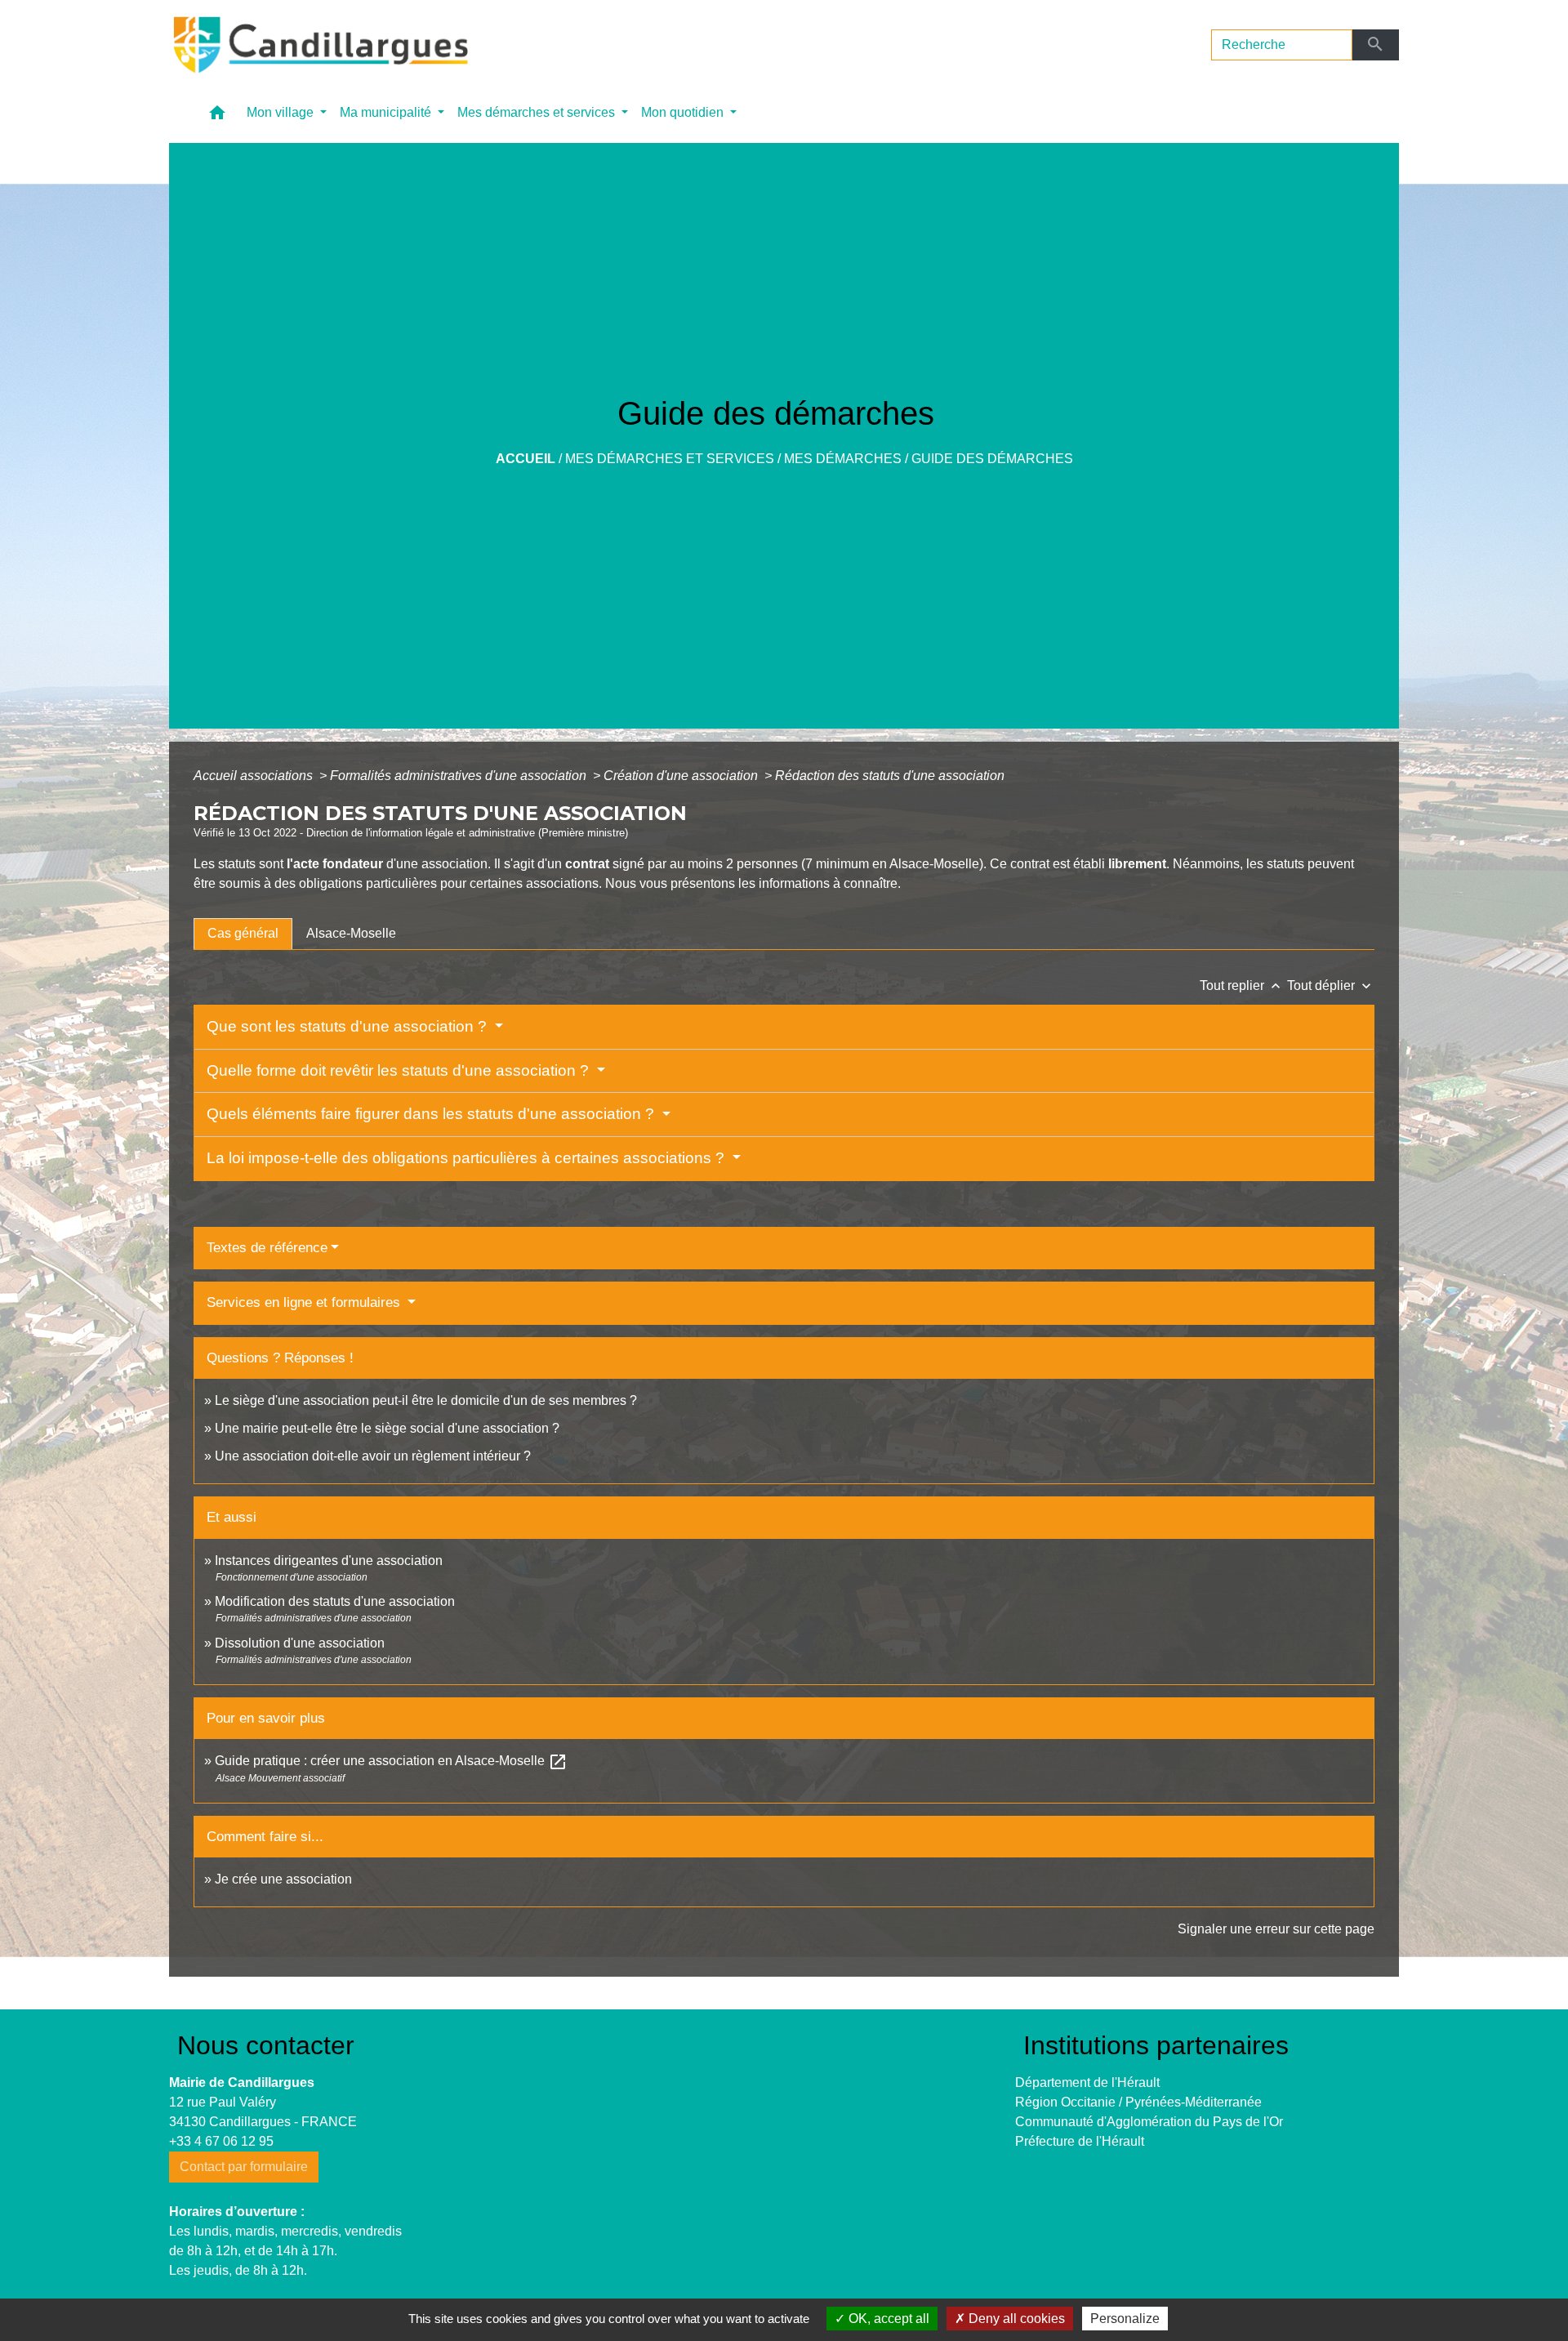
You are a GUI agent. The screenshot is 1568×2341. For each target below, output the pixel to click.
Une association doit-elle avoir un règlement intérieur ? (373, 1456)
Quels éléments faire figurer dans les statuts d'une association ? (432, 1114)
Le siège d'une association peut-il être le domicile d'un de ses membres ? (426, 1400)
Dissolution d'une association (300, 1643)
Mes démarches (843, 459)
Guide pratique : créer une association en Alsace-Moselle (391, 1761)
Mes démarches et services (670, 459)
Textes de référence (267, 1248)
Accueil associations (255, 776)
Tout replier (1242, 985)
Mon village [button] (282, 112)
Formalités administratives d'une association (460, 776)
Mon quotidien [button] (684, 112)
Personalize (1125, 2319)
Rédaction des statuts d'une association (890, 776)
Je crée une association (283, 1879)
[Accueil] (319, 45)
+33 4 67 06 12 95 (221, 2141)
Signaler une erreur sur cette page (1276, 1929)
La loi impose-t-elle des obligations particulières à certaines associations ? (468, 1158)
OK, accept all (887, 2319)
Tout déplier (1331, 985)
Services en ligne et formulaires (305, 1302)
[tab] (243, 934)
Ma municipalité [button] (387, 112)
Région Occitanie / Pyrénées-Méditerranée (1138, 2102)
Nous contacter (266, 2045)
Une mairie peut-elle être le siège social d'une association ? (387, 1428)
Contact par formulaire (244, 2167)
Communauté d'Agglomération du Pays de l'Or (1149, 2122)
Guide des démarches (992, 459)
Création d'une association (682, 776)
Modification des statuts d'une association (335, 1601)
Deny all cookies (1015, 2319)
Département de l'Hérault (1087, 2082)
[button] (217, 116)
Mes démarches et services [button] (538, 112)
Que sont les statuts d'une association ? (349, 1026)
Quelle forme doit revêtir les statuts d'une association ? (400, 1070)
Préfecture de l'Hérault (1080, 2141)
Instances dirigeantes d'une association (329, 1561)
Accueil (526, 459)
